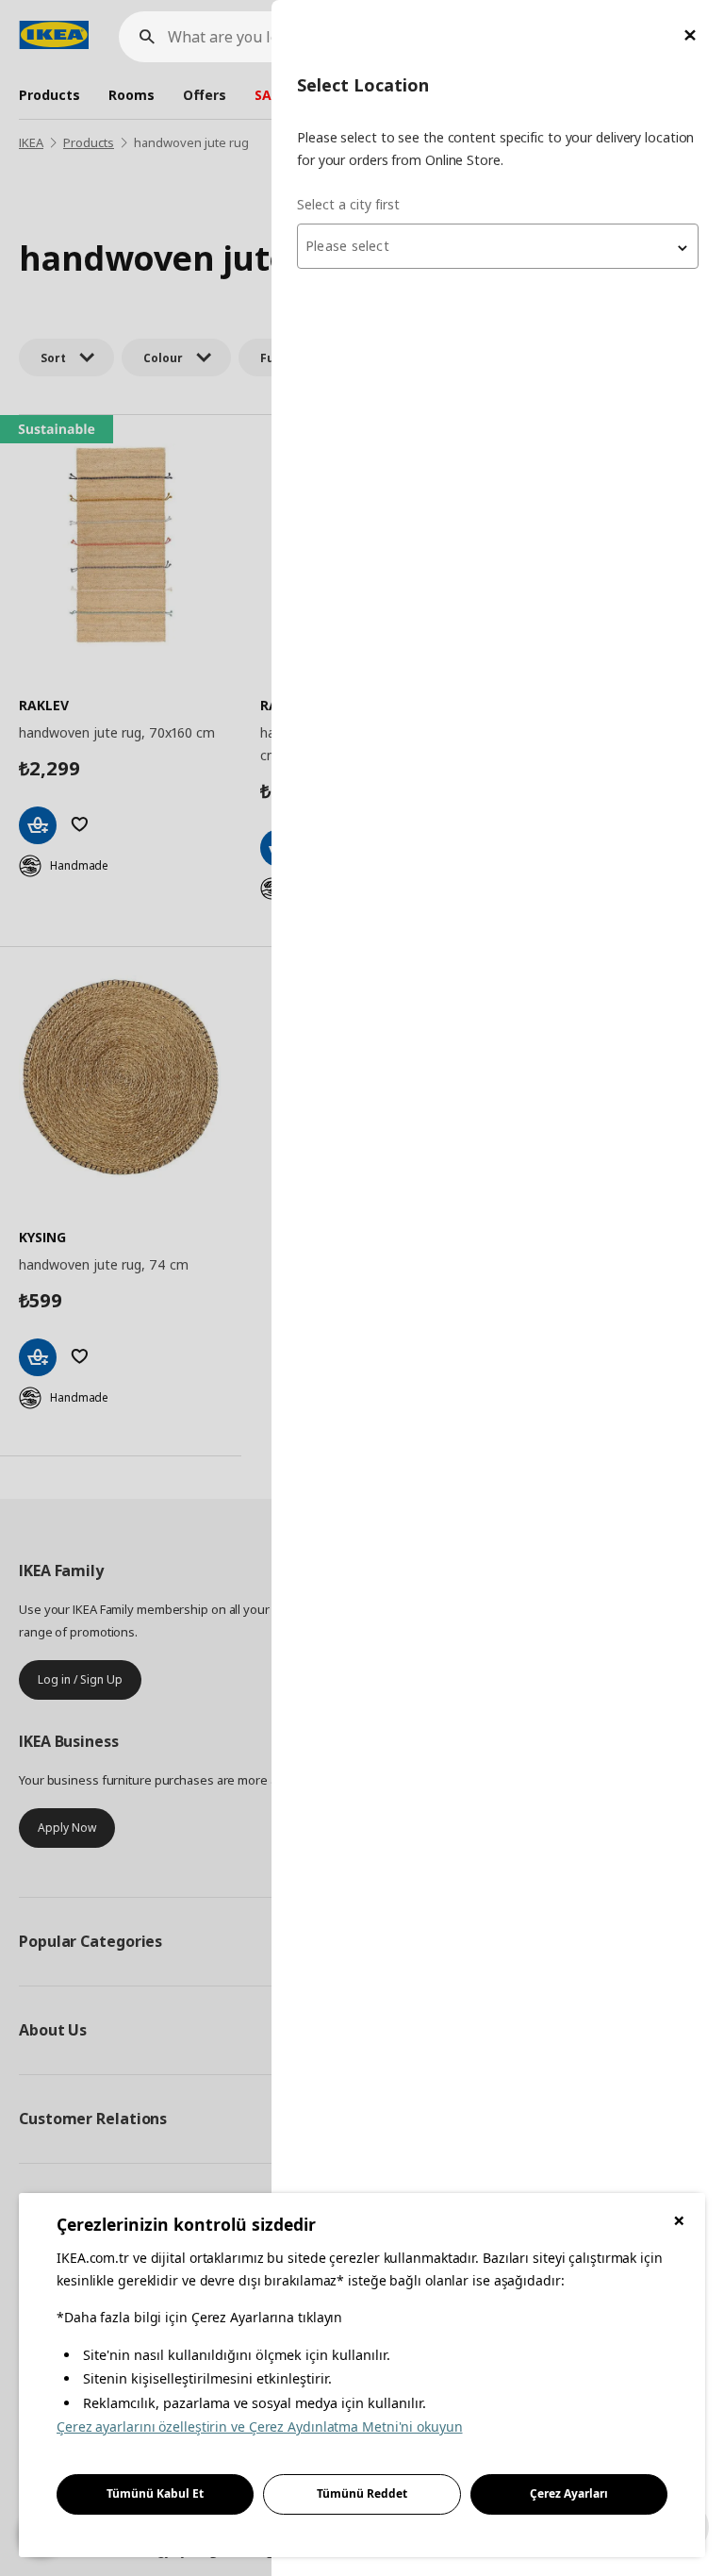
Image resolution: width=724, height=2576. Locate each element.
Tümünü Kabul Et (155, 2493)
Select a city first (348, 204)
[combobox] (498, 246)
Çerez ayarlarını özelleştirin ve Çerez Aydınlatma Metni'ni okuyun (260, 2426)
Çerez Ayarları (569, 2493)
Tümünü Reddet (362, 2493)
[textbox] (498, 246)
